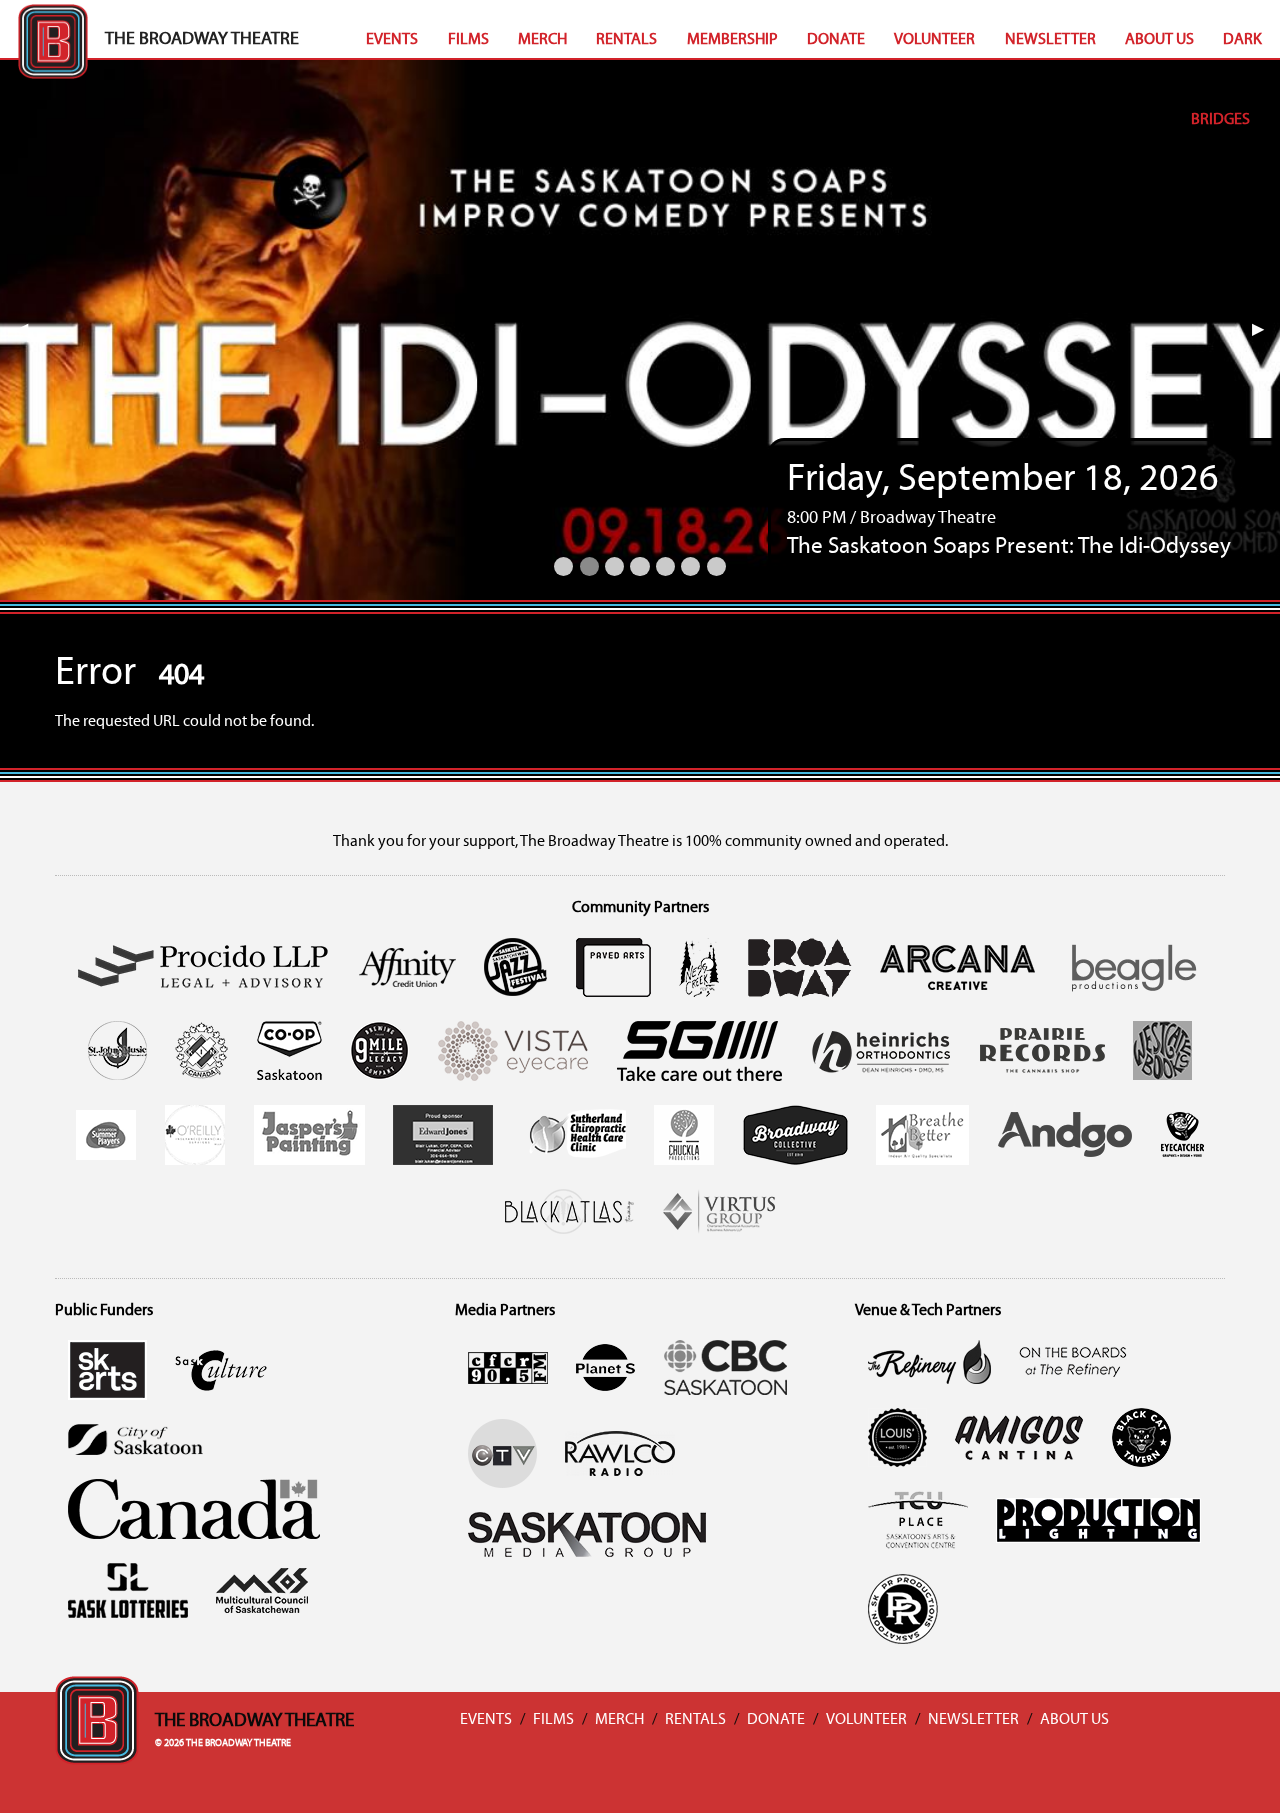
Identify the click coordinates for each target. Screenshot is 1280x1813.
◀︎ (30, 330)
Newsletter (1050, 40)
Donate (836, 40)
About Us (1159, 40)
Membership (732, 40)
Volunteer (934, 40)
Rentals (626, 40)
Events (392, 40)
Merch (542, 40)
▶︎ (1266, 330)
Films (468, 40)
